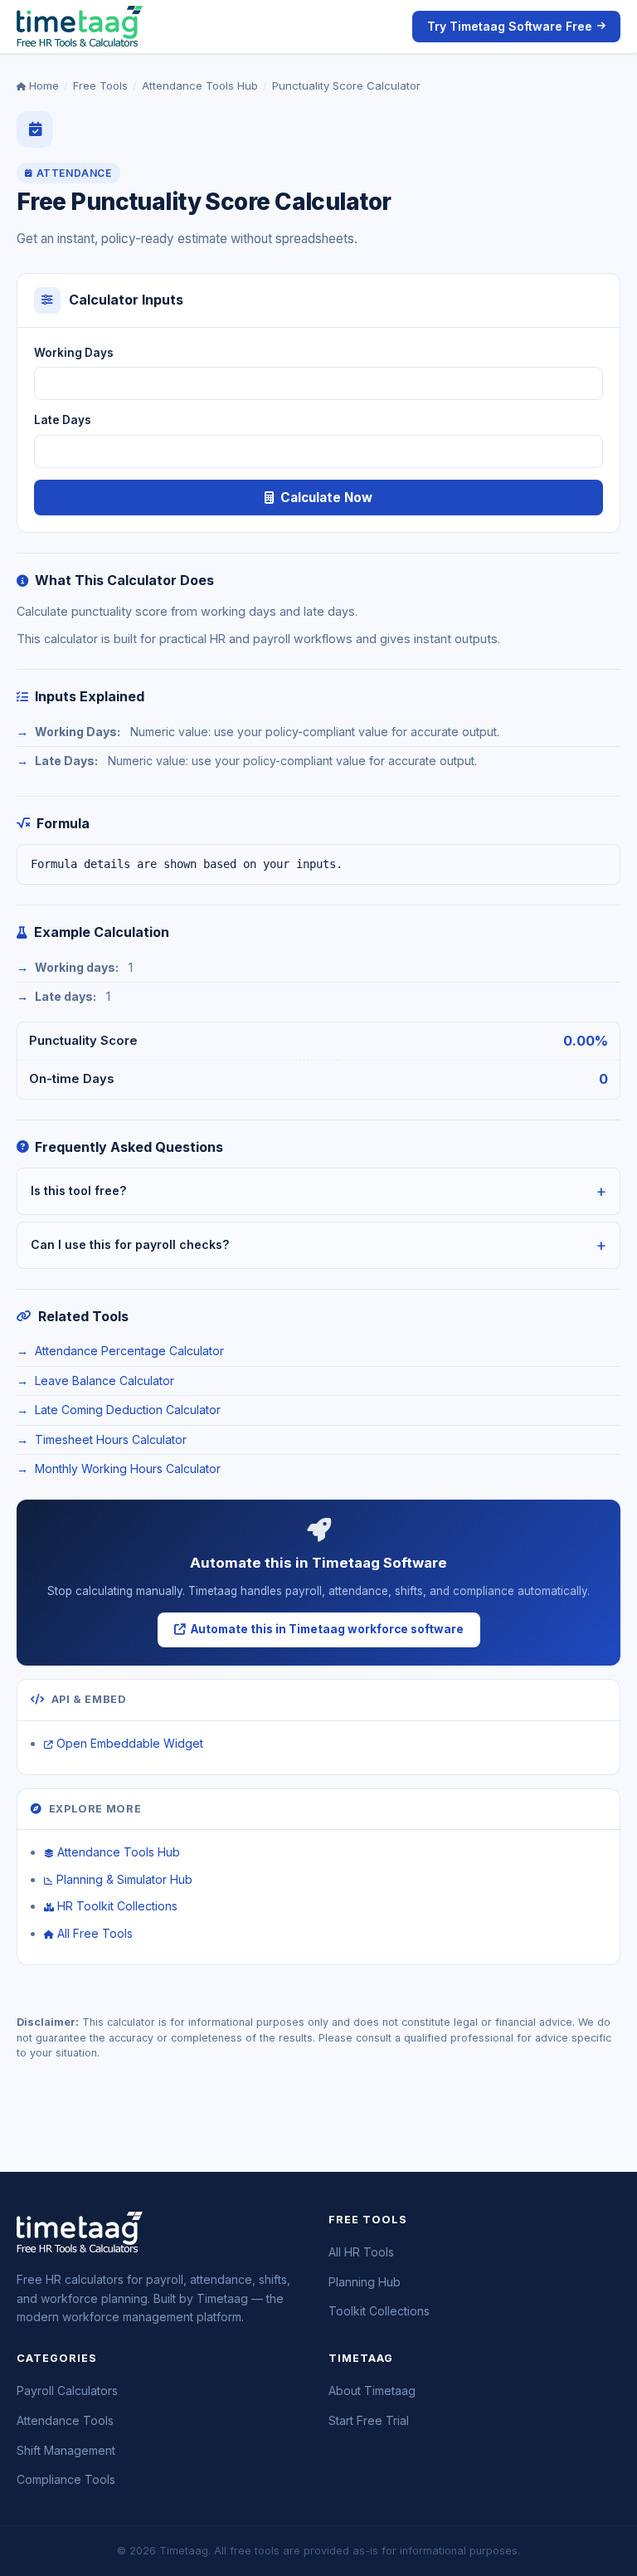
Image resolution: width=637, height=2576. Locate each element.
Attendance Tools (65, 2420)
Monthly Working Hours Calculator (128, 1469)
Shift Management (66, 2450)
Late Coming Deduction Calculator (128, 1410)
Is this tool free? (79, 1190)
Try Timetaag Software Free (510, 26)
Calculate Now (326, 498)
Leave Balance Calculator (105, 1381)
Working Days (74, 353)
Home (42, 85)
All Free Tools (95, 1933)
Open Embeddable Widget (130, 1743)
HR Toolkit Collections (117, 1906)
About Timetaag (372, 2391)
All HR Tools (361, 2252)
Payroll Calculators (67, 2391)
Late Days (63, 420)
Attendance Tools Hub (200, 85)
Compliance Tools (66, 2479)
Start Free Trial (369, 2420)
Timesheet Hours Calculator (111, 1439)
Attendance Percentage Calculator (129, 1351)
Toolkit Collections (379, 2311)
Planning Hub (365, 2282)
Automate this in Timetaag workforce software (327, 1629)
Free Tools (100, 85)
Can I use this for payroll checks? (130, 1244)
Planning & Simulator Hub (124, 1879)
